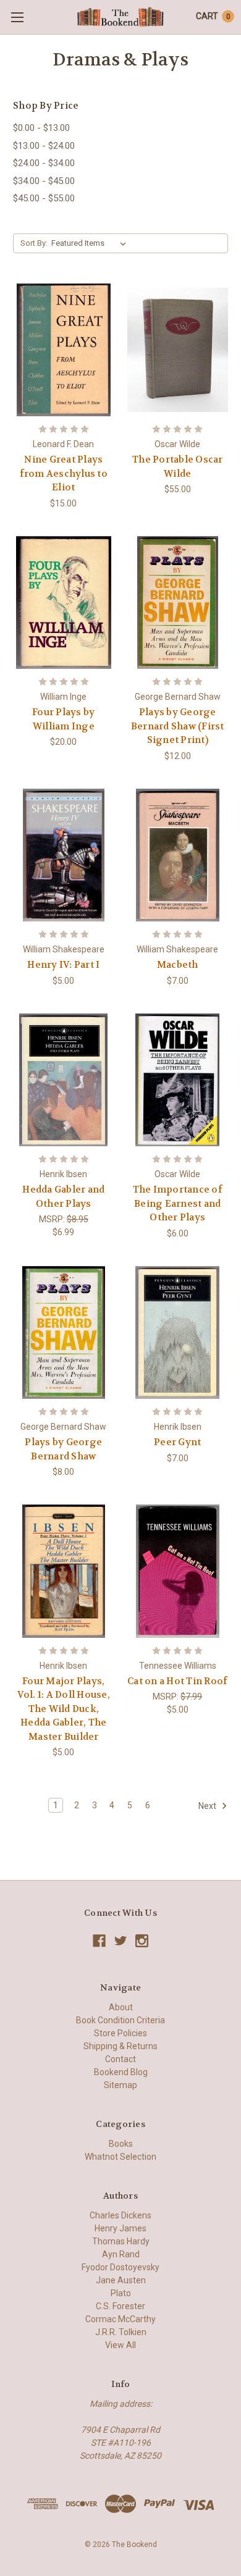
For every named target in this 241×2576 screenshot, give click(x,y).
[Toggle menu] (17, 17)
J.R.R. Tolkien (121, 2332)
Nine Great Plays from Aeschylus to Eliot (64, 473)
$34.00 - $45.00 (44, 181)
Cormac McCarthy (120, 2319)
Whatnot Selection (120, 2157)
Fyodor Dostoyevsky (120, 2267)
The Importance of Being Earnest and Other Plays (178, 1203)
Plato (121, 2293)
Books (121, 2144)
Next (208, 1806)
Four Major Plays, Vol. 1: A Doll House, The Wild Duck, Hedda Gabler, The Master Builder (64, 1709)
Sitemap (120, 2085)
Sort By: (34, 243)
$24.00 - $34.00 (44, 163)
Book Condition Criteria (120, 2020)
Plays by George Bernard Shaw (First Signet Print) (178, 726)
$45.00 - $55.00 (44, 198)
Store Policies (120, 2033)
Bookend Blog (121, 2072)
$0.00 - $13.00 (41, 128)
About (121, 2007)
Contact (120, 2059)
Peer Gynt (177, 1442)
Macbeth (178, 965)
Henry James (120, 2228)
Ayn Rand (121, 2254)
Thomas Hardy (121, 2241)
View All (120, 2345)
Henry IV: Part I (63, 965)
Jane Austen (121, 2280)
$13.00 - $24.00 (44, 146)
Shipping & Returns (120, 2046)
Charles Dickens (120, 2215)
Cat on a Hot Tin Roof (177, 1681)
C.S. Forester (120, 2306)
